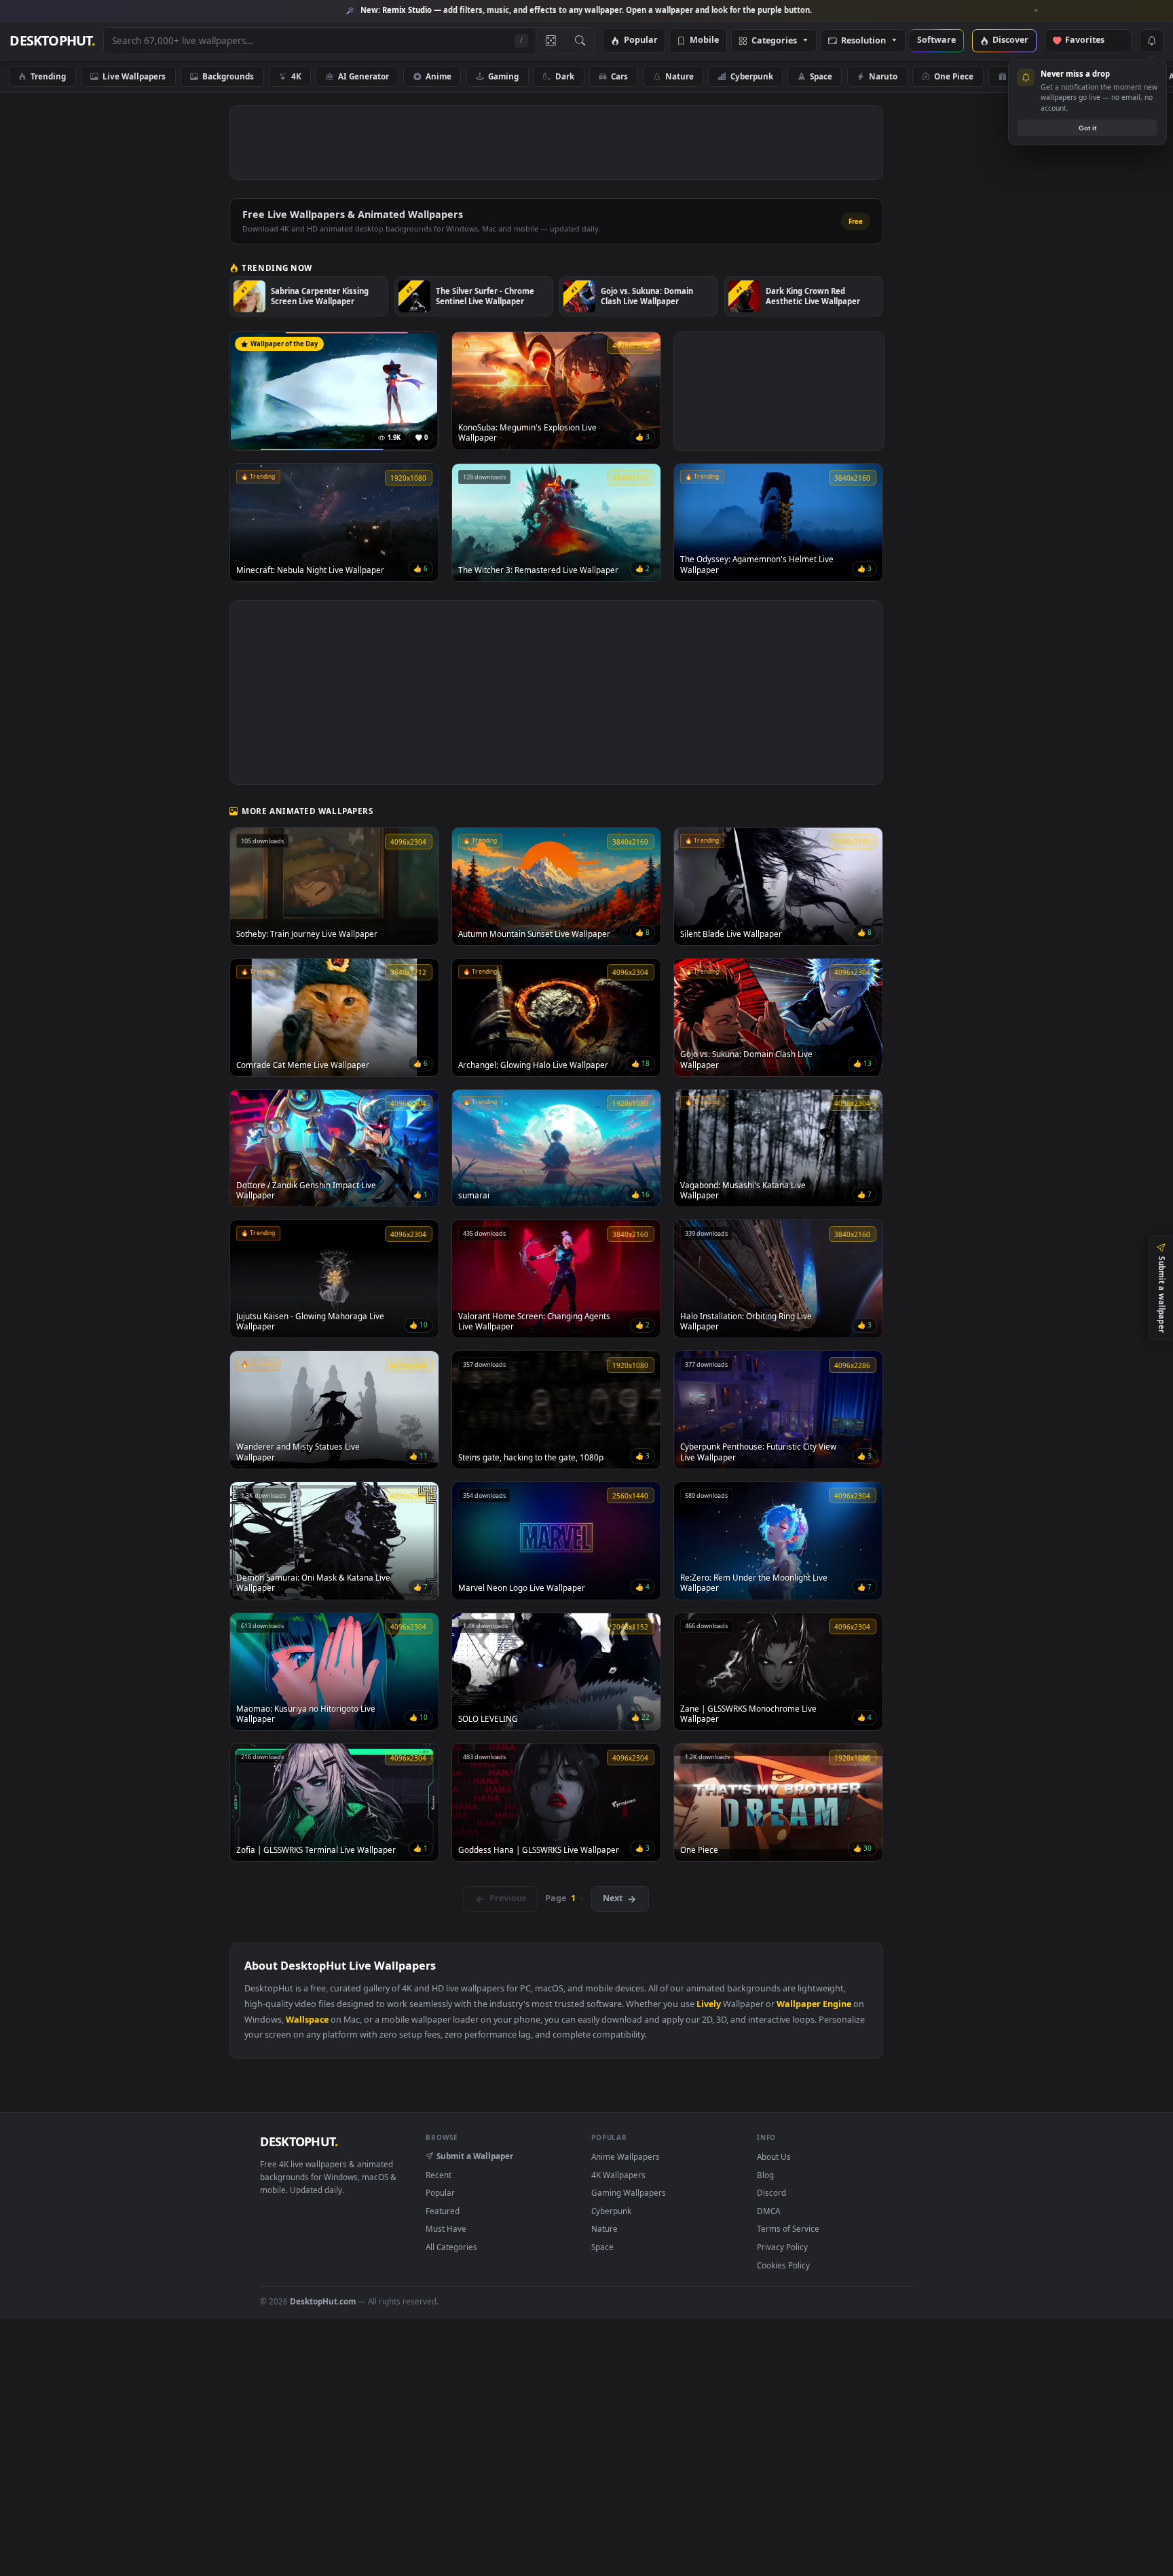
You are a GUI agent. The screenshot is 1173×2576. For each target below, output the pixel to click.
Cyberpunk (752, 76)
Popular (641, 40)
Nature (679, 76)
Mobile (704, 40)
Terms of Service (788, 2228)
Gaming (503, 76)
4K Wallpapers (618, 2175)
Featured (443, 2211)
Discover (1010, 40)
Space (821, 76)
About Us (774, 2156)
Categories (774, 41)
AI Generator (364, 76)
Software (936, 40)
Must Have (446, 2228)
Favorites (1091, 40)
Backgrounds (228, 76)
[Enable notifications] (1151, 41)
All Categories (451, 2247)
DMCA (768, 2211)
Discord (771, 2192)
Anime (439, 76)
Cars (619, 76)
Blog (765, 2175)
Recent (439, 2175)
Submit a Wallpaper (475, 2156)
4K (296, 76)
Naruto (883, 76)
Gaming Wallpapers (629, 2192)
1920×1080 (1111, 76)
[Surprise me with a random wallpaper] (551, 41)
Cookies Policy (783, 2265)
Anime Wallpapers (626, 2156)
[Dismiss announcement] (1037, 11)
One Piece (954, 76)
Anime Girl (1031, 76)
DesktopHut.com (323, 2301)
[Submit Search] (580, 41)
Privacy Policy (782, 2247)
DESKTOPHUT (299, 2141)
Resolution (863, 41)
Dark (565, 76)
